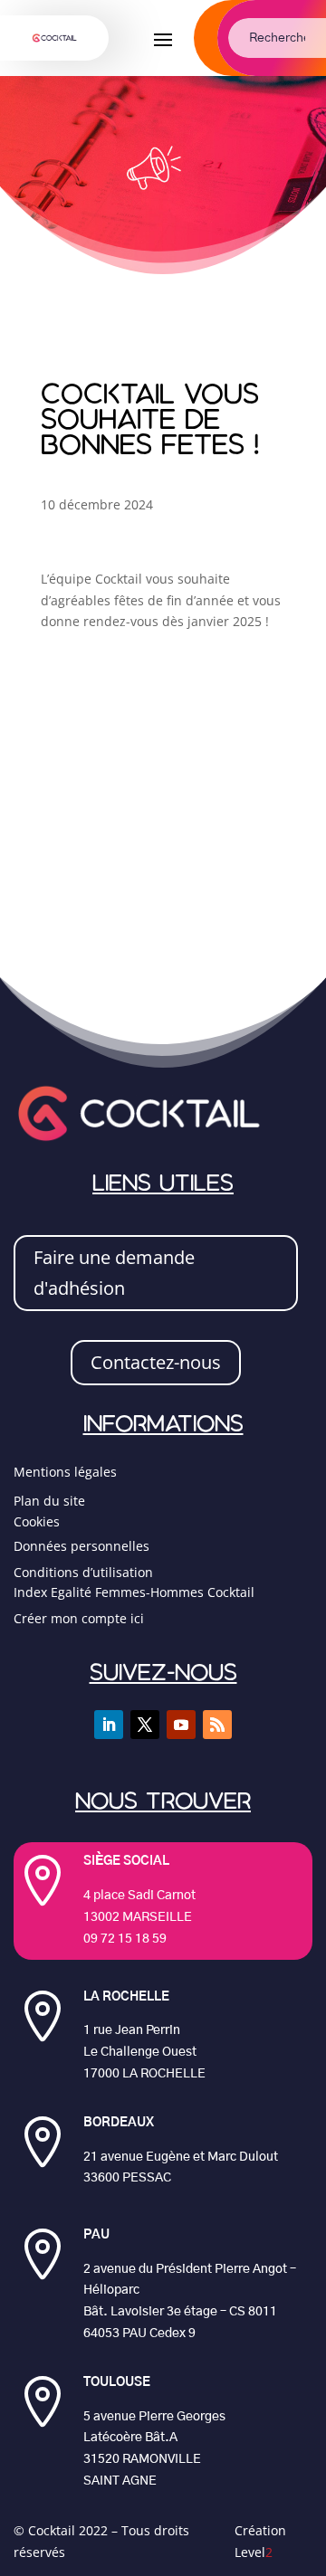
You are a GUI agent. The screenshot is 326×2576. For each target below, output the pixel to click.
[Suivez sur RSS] (217, 1725)
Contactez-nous (156, 1362)
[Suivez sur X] (145, 1725)
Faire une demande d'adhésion (114, 1273)
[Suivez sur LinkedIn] (109, 1725)
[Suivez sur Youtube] (181, 1725)
